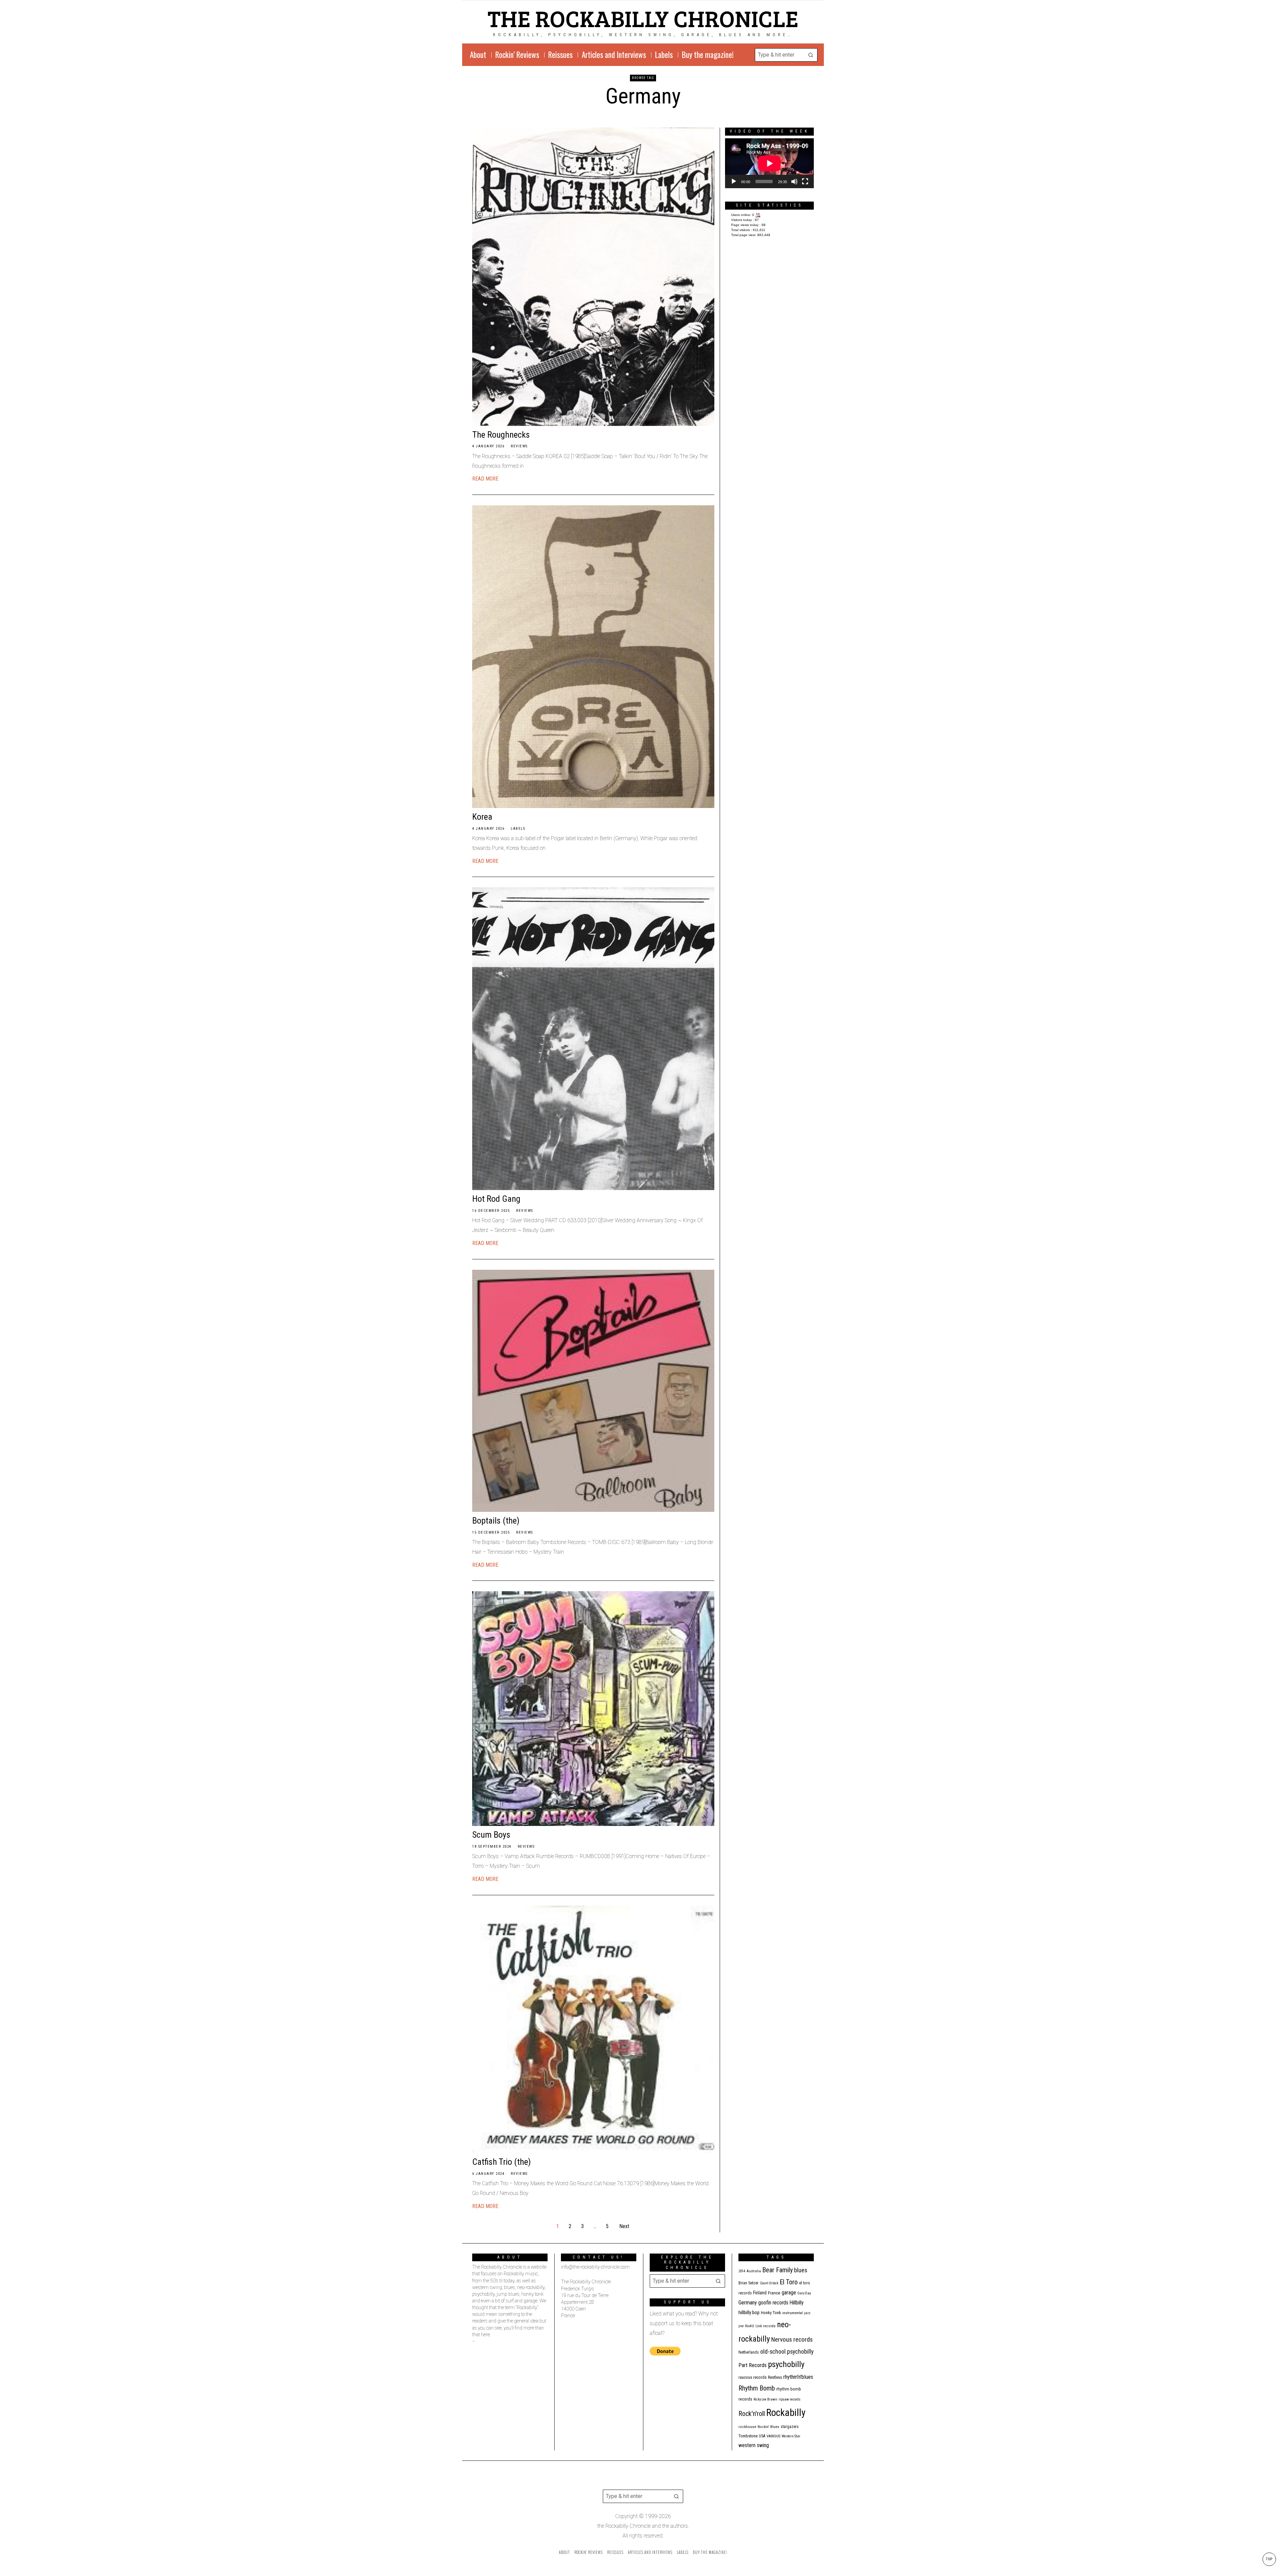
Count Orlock (769, 2283)
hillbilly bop (749, 2312)
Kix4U (750, 2326)
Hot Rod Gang (496, 1199)
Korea (482, 817)
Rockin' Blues (768, 2427)
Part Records (753, 2365)
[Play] (734, 181)
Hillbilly (797, 2303)
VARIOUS (773, 2436)
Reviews (519, 446)
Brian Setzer (748, 2283)
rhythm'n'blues (798, 2377)
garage (789, 2293)
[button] (811, 55)
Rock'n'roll (752, 2414)
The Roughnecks (501, 435)
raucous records (753, 2377)
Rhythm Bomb (757, 2388)
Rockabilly (786, 2413)
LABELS (518, 829)
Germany (748, 2303)
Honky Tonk (771, 2313)
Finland (760, 2293)
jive (741, 2326)
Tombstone (748, 2436)
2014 (742, 2271)
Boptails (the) (496, 1521)
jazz (807, 2313)
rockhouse (747, 2427)
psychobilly (786, 2364)
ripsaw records (790, 2399)
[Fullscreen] (805, 181)
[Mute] (794, 181)
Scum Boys (491, 1835)
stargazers (790, 2427)
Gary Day (804, 2293)
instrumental (793, 2313)
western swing (754, 2445)
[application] (769, 163)
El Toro (789, 2282)
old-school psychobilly (787, 2351)
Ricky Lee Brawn (765, 2399)
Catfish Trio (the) (502, 2162)
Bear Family (777, 2270)
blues (801, 2270)
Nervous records (792, 2339)
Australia (754, 2271)
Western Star (791, 2436)
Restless (775, 2377)
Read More (485, 479)
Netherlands (749, 2352)
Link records (766, 2326)
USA (762, 2436)
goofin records (773, 2303)
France (774, 2293)
